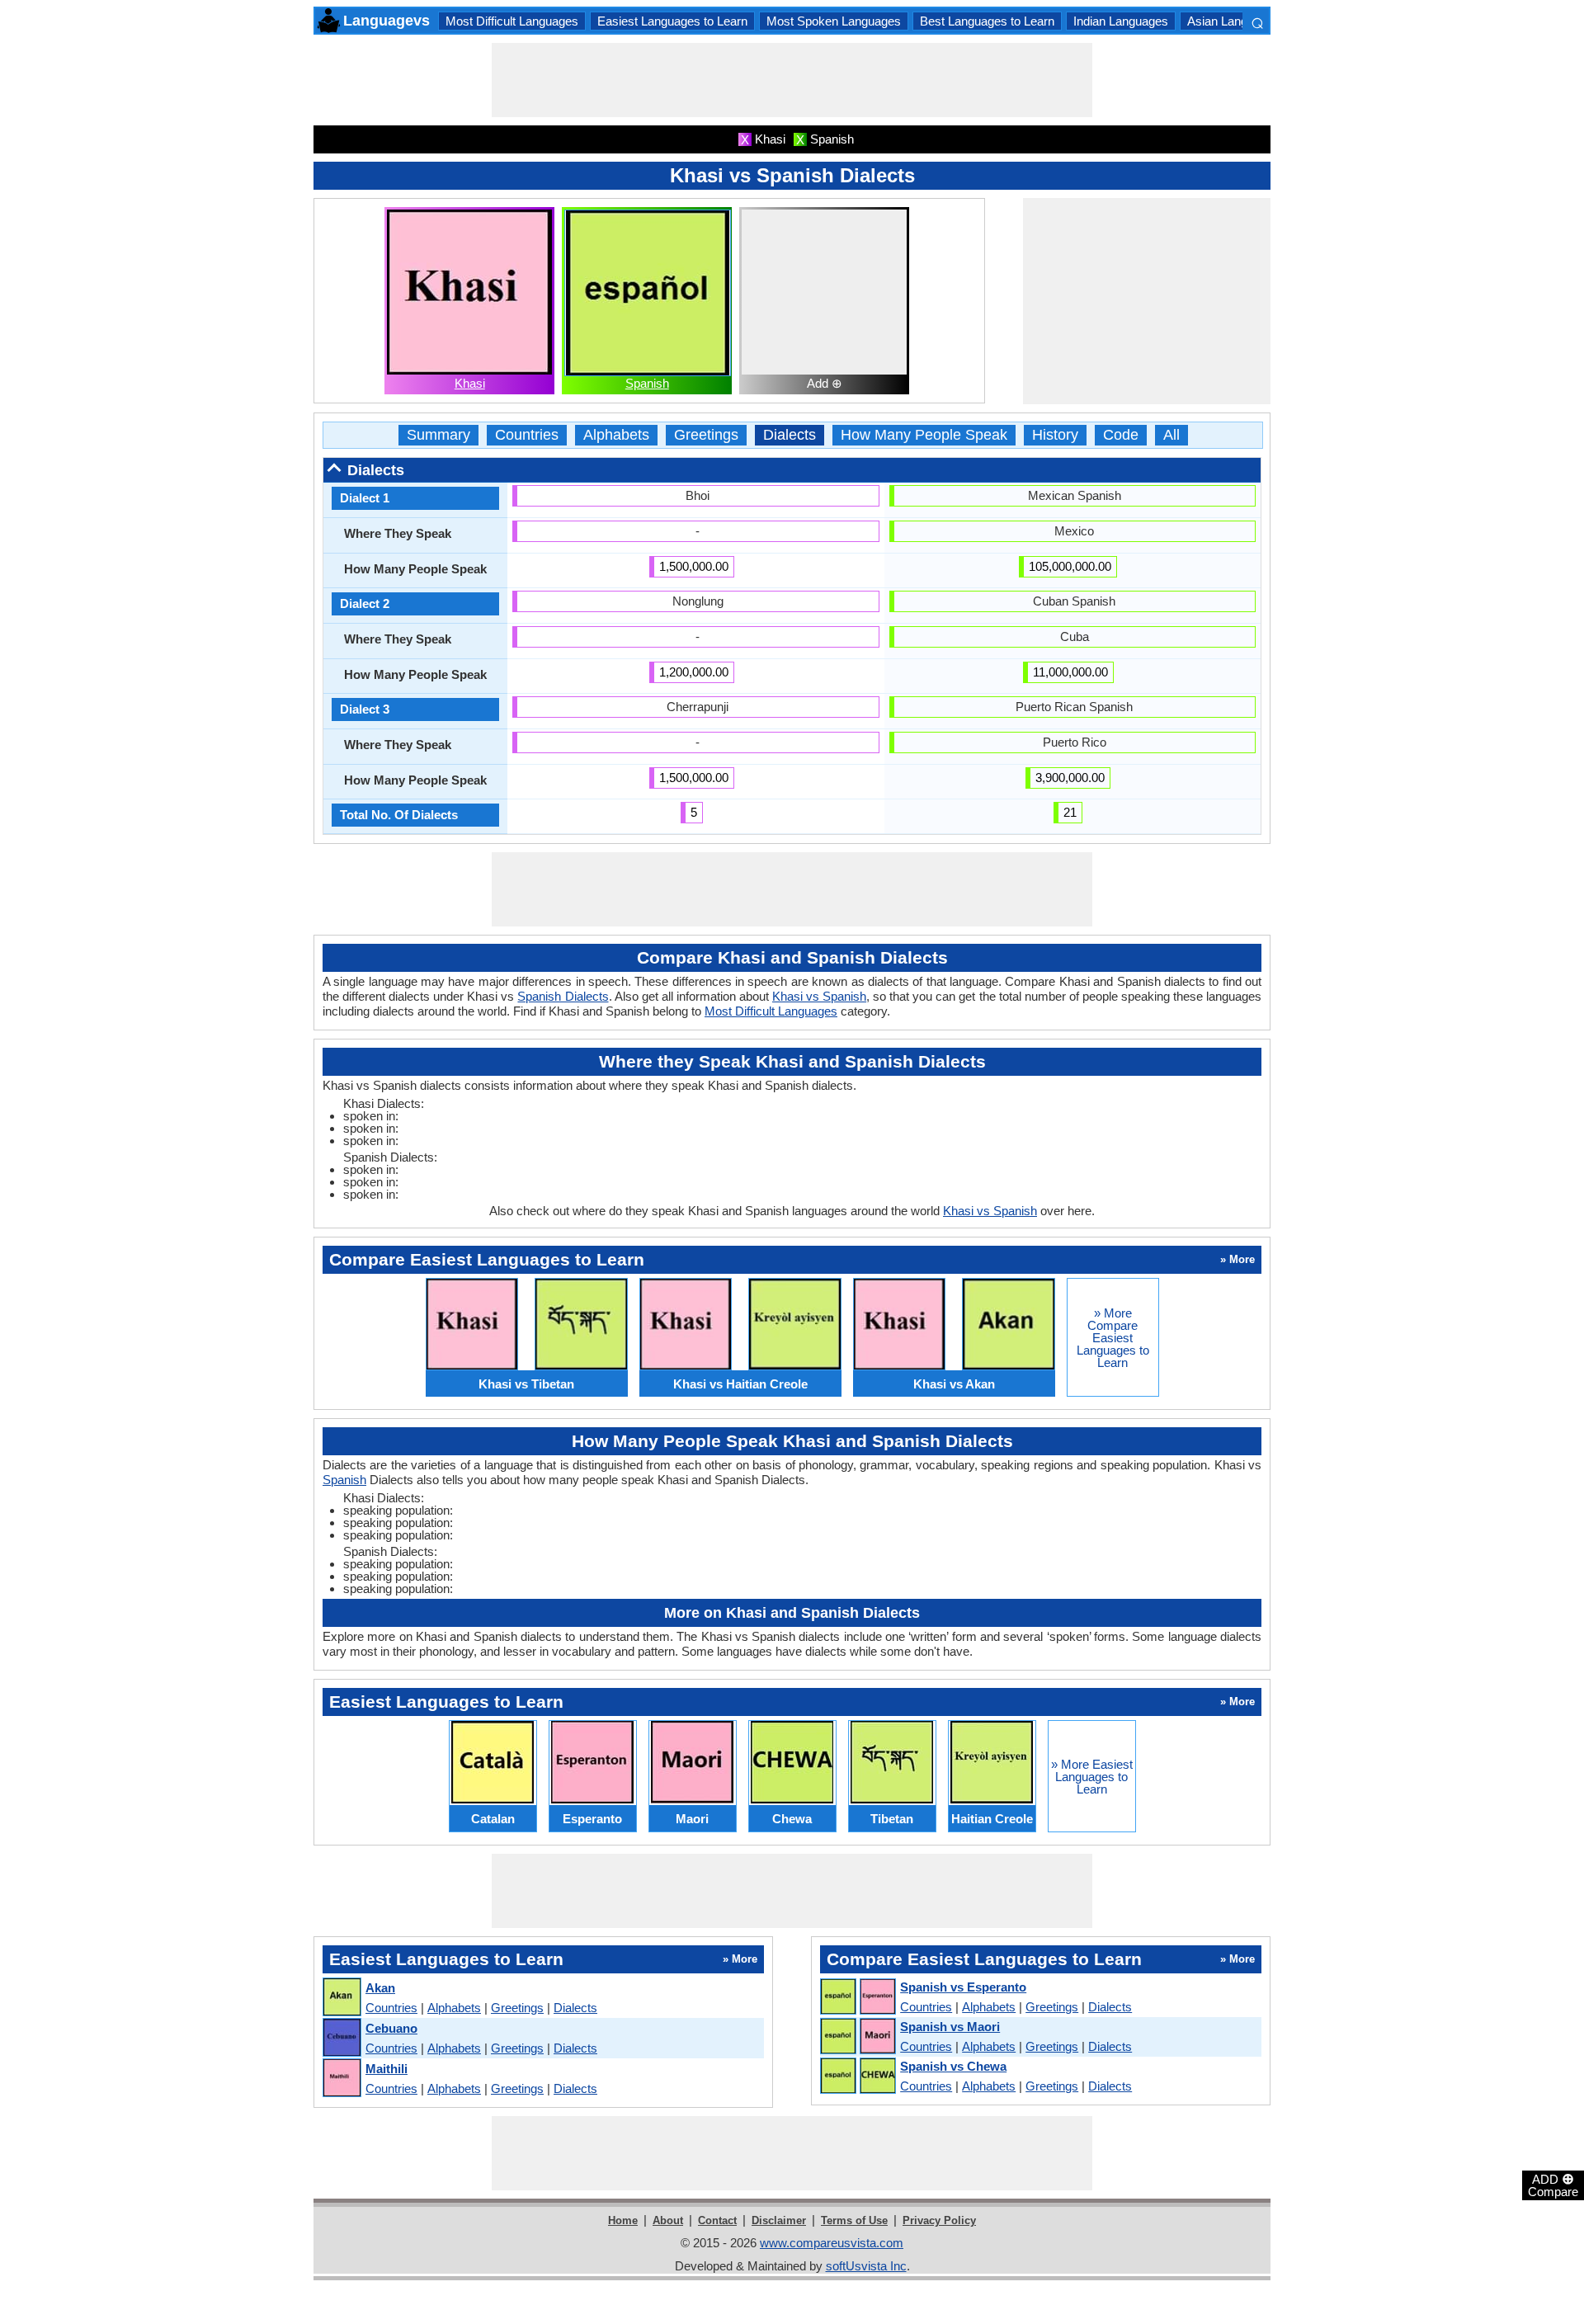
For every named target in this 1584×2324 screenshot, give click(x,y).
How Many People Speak (924, 435)
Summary (438, 435)
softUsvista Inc (866, 2266)
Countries (527, 435)
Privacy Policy (939, 2220)
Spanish (647, 383)
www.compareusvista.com (832, 2243)
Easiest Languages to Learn (672, 21)
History (1055, 435)
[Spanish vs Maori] (857, 2037)
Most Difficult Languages (512, 21)
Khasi (470, 383)
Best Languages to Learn (987, 21)
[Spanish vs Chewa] (857, 2077)
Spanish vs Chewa (953, 2066)
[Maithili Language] (341, 2079)
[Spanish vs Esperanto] (857, 1997)
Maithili (387, 2069)
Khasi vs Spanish (819, 996)
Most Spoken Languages (834, 21)
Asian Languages (1234, 21)
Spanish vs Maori (950, 2027)
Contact (717, 2220)
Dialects (790, 435)
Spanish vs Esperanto (963, 1987)
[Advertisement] (792, 80)
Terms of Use (854, 2220)
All (1171, 435)
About (668, 2220)
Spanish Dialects (563, 996)
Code (1121, 435)
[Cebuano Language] (341, 2038)
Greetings (706, 435)
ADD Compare (1553, 2185)
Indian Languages (1121, 21)
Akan (380, 1988)
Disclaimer (779, 2220)
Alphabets (616, 435)
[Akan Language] (341, 1998)
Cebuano (391, 2028)
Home (623, 2220)
